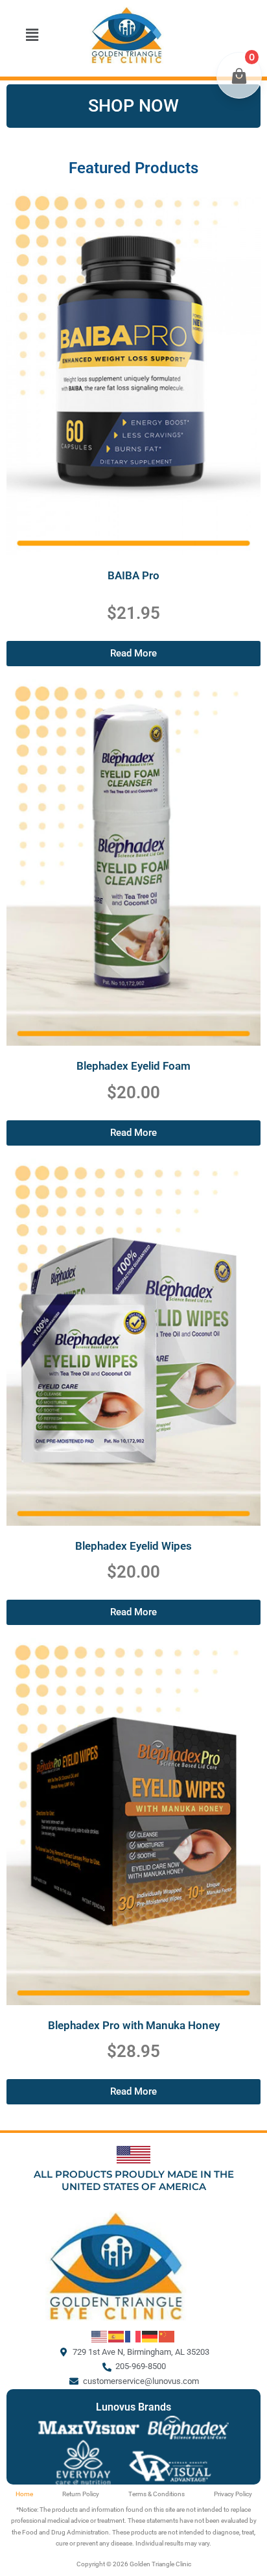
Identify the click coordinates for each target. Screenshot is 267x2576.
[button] (32, 35)
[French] (133, 2336)
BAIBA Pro (133, 575)
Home (24, 2494)
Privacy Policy (233, 2494)
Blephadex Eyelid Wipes (133, 1546)
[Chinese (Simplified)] (167, 2336)
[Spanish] (117, 2336)
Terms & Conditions (157, 2494)
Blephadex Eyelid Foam (133, 1066)
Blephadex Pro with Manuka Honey (134, 2025)
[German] (150, 2336)
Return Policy (81, 2494)
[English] (100, 2336)
